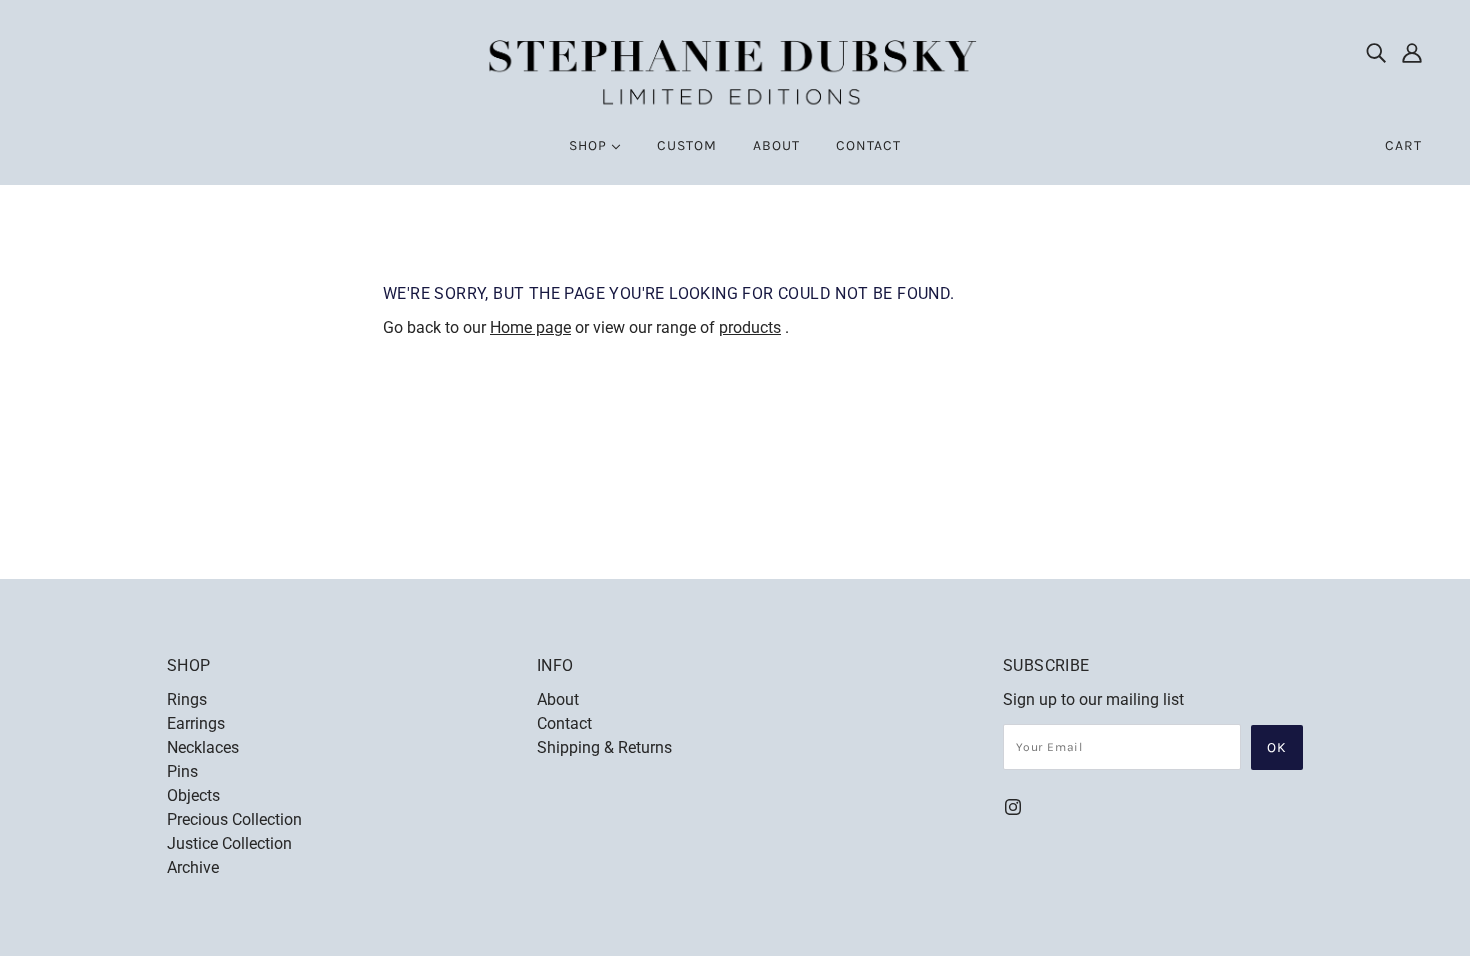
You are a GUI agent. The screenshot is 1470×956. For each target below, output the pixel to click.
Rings (187, 699)
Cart (1403, 145)
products (750, 327)
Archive (193, 867)
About (558, 699)
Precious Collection (234, 819)
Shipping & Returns (604, 747)
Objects (193, 795)
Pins (182, 771)
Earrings (196, 723)
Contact (564, 723)
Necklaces (203, 747)
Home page (530, 327)
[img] (1376, 52)
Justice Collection (229, 843)
